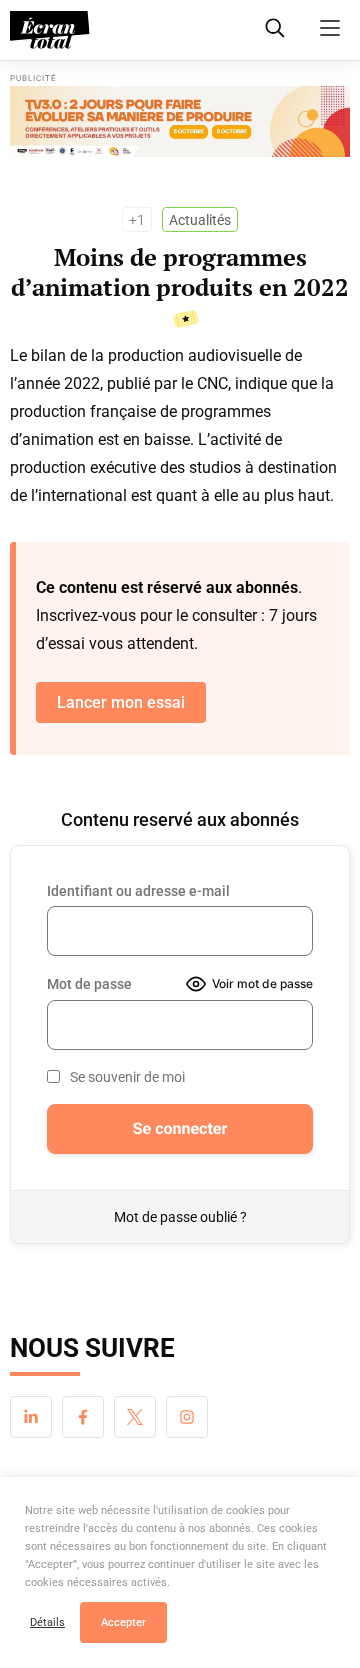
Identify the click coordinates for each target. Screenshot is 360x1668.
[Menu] (330, 28)
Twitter (135, 1417)
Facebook (83, 1417)
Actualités (200, 220)
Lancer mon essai (121, 702)
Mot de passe (89, 984)
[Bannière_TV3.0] (180, 121)
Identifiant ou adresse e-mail (138, 891)
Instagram (187, 1417)
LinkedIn (31, 1417)
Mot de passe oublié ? (180, 1217)
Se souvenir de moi (127, 1077)
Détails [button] (47, 1622)
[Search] (275, 28)
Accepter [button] (123, 1622)
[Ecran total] (50, 30)
